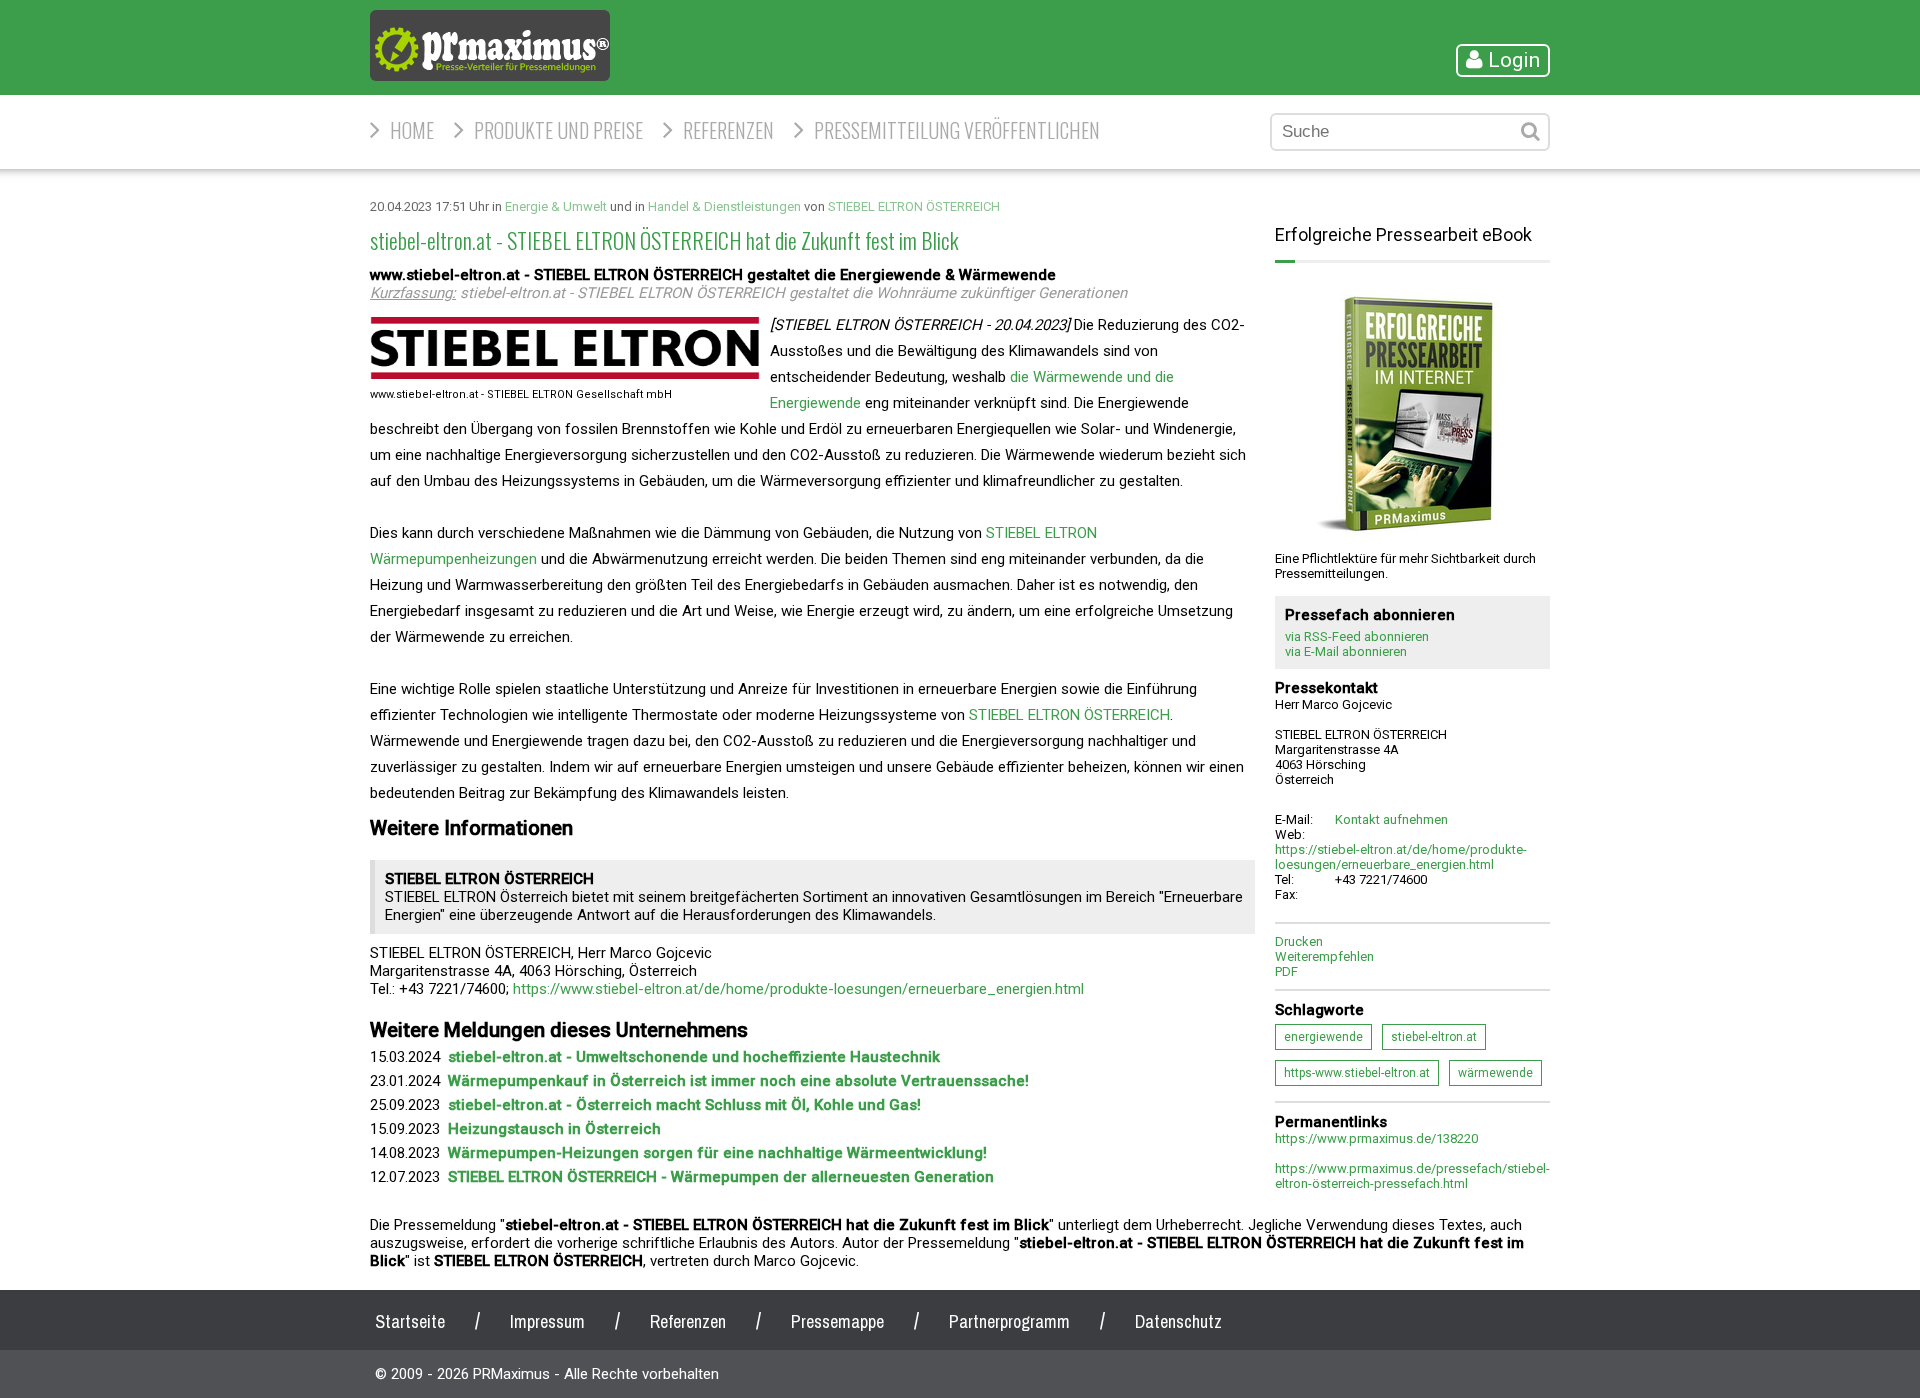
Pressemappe (837, 1321)
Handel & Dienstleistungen (724, 206)
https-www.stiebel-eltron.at (1357, 1073)
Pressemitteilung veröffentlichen (957, 130)
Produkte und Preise (558, 130)
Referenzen (728, 130)
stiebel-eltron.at (1434, 1037)
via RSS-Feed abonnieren (1357, 636)
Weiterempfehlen (1324, 956)
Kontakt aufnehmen (1391, 819)
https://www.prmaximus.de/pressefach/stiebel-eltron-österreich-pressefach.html (1412, 1176)
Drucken (1299, 941)
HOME (412, 130)
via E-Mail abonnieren (1346, 651)
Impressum (547, 1321)
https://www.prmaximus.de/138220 (1376, 1138)
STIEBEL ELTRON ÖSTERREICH (914, 206)
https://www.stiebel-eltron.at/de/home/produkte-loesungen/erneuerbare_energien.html (798, 989)
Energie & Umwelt (556, 206)
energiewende (1323, 1037)
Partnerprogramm (1009, 1321)
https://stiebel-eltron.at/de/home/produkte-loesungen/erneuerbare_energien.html (1401, 857)
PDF (1286, 971)
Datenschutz (1178, 1321)
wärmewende (1495, 1073)
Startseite (410, 1321)
